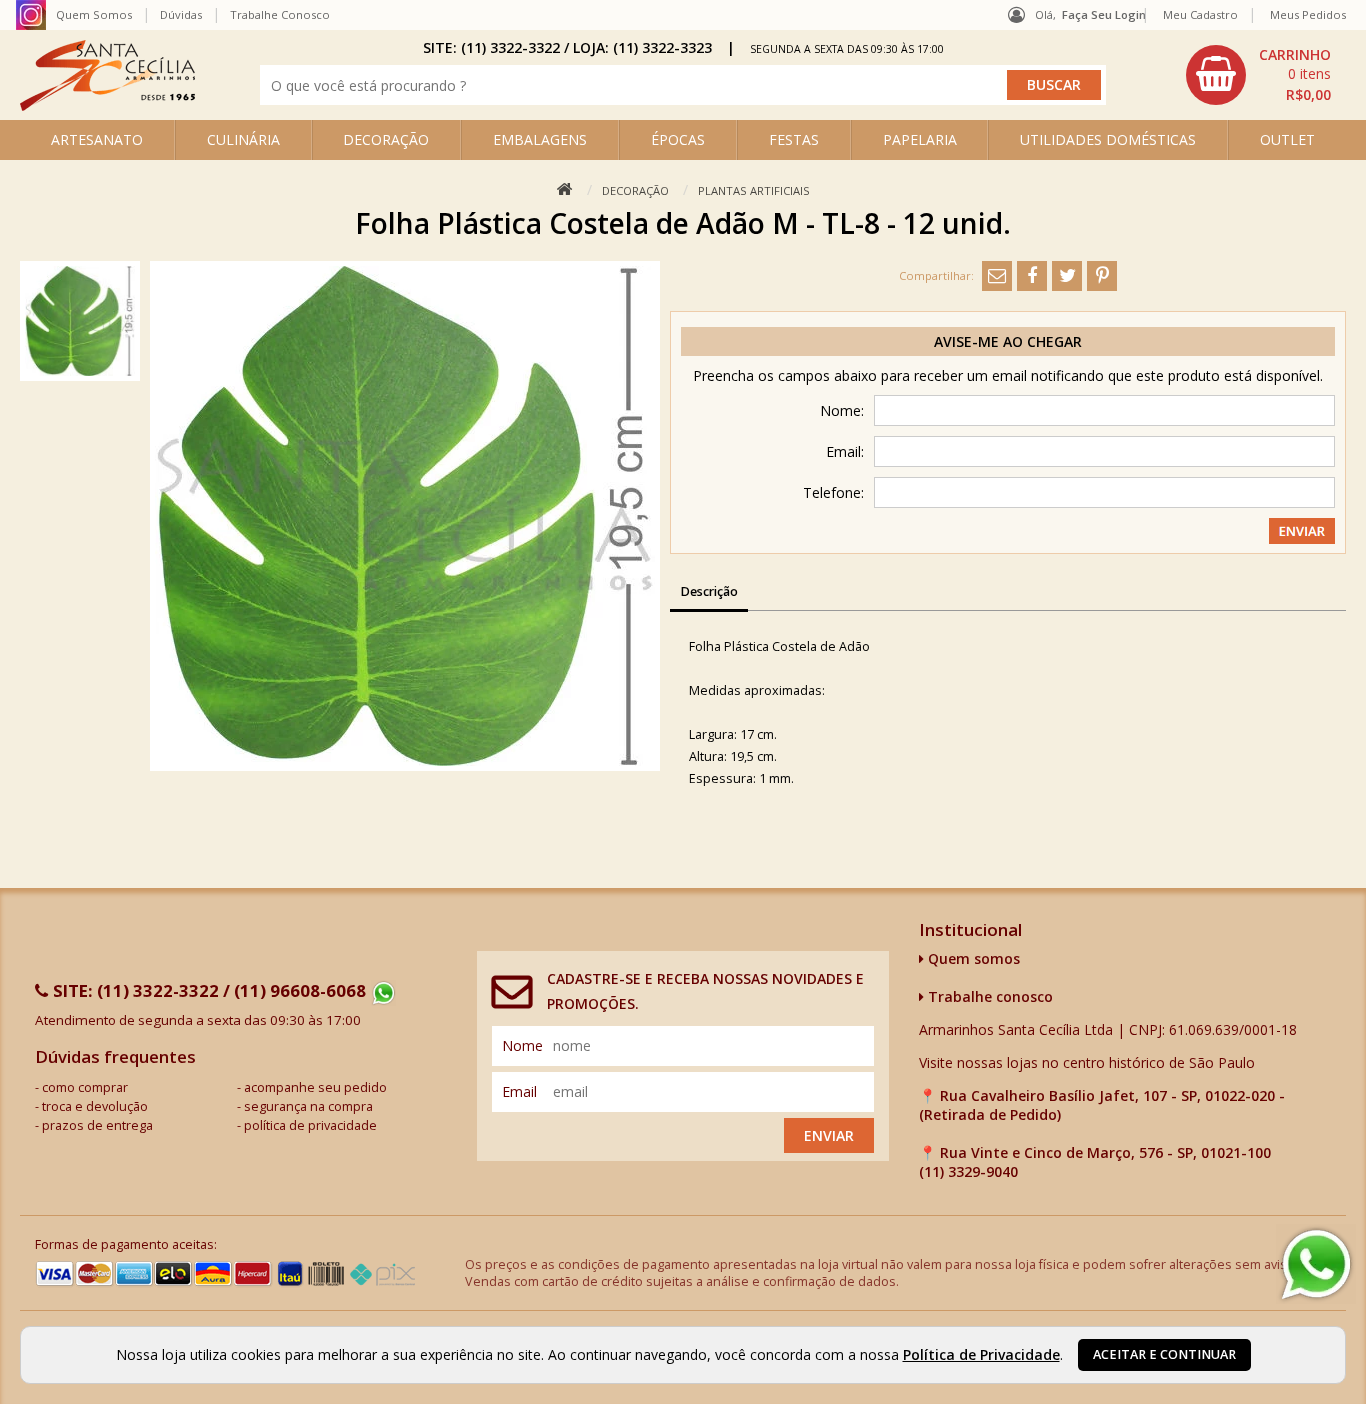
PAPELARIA (920, 139)
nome (522, 1045)
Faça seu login (1104, 14)
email (519, 1091)
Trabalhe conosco (988, 996)
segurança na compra (308, 1106)
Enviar (829, 1135)
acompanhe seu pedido (315, 1087)
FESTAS (794, 139)
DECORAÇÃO (386, 139)
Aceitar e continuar (1164, 1354)
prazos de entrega (97, 1125)
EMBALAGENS (540, 139)
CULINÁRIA (243, 139)
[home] (107, 105)
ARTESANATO (97, 139)
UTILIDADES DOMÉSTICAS (1108, 139)
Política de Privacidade (981, 1354)
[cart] (1261, 75)
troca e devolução (95, 1106)
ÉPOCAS (678, 139)
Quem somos (972, 958)
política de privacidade (310, 1125)
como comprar (85, 1087)
